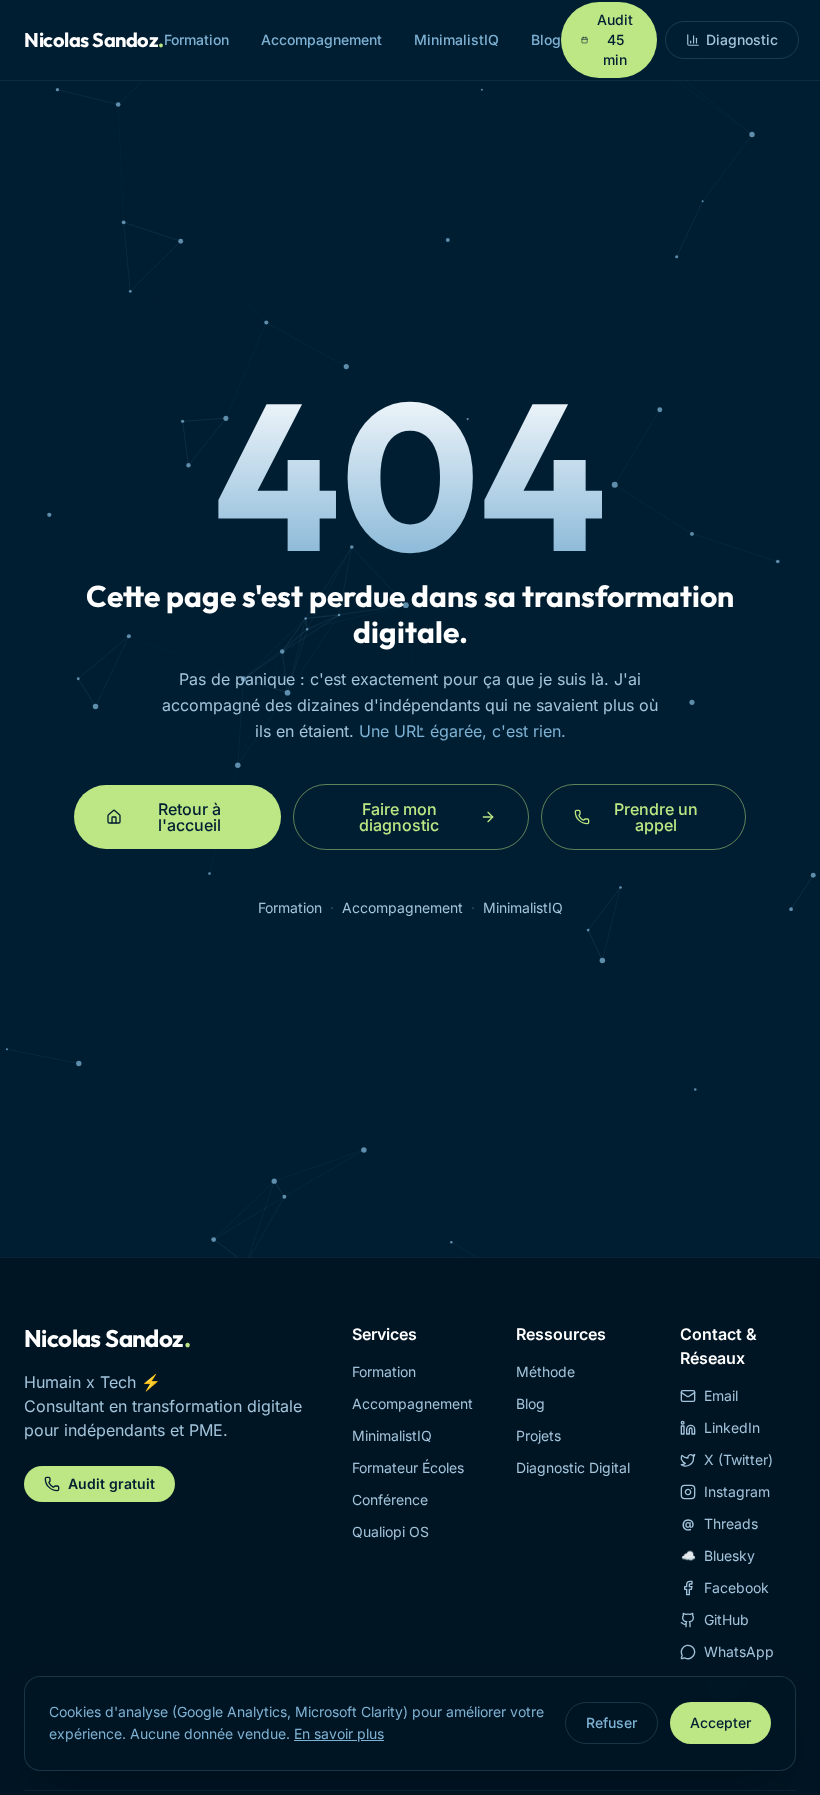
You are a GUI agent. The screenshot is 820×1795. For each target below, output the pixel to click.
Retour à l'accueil (189, 817)
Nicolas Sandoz (94, 39)
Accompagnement (321, 39)
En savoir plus (339, 1733)
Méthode (545, 1371)
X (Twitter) (738, 1459)
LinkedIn (732, 1427)
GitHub (726, 1619)
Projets (538, 1435)
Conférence (390, 1499)
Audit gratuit (111, 1483)
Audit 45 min (615, 39)
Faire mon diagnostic (399, 817)
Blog (546, 39)
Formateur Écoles (408, 1467)
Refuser (611, 1722)
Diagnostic (742, 39)
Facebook (736, 1587)
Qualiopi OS (390, 1531)
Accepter (720, 1722)
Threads (720, 1523)
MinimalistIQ (456, 39)
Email (721, 1395)
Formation (196, 39)
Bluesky (718, 1555)
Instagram (737, 1491)
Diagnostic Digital (573, 1467)
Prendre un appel (656, 817)
